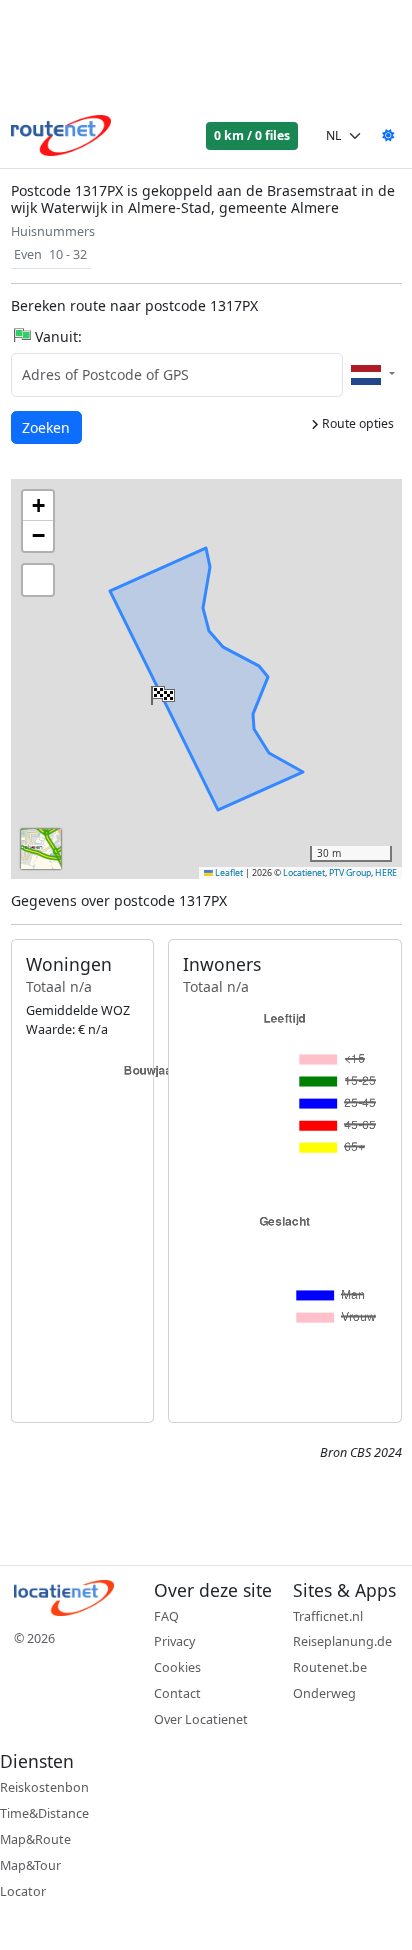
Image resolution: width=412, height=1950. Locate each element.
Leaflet (228, 873)
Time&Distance (44, 1813)
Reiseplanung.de (342, 1641)
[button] (161, 691)
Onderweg (324, 1693)
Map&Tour (30, 1865)
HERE (386, 873)
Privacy (174, 1641)
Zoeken (47, 427)
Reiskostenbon (44, 1787)
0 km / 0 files (252, 135)
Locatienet (304, 873)
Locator (23, 1891)
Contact (177, 1693)
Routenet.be (330, 1667)
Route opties (356, 423)
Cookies (177, 1667)
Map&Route (35, 1839)
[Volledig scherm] (38, 580)
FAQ (166, 1616)
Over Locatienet (201, 1719)
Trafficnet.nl (328, 1616)
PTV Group (350, 873)
